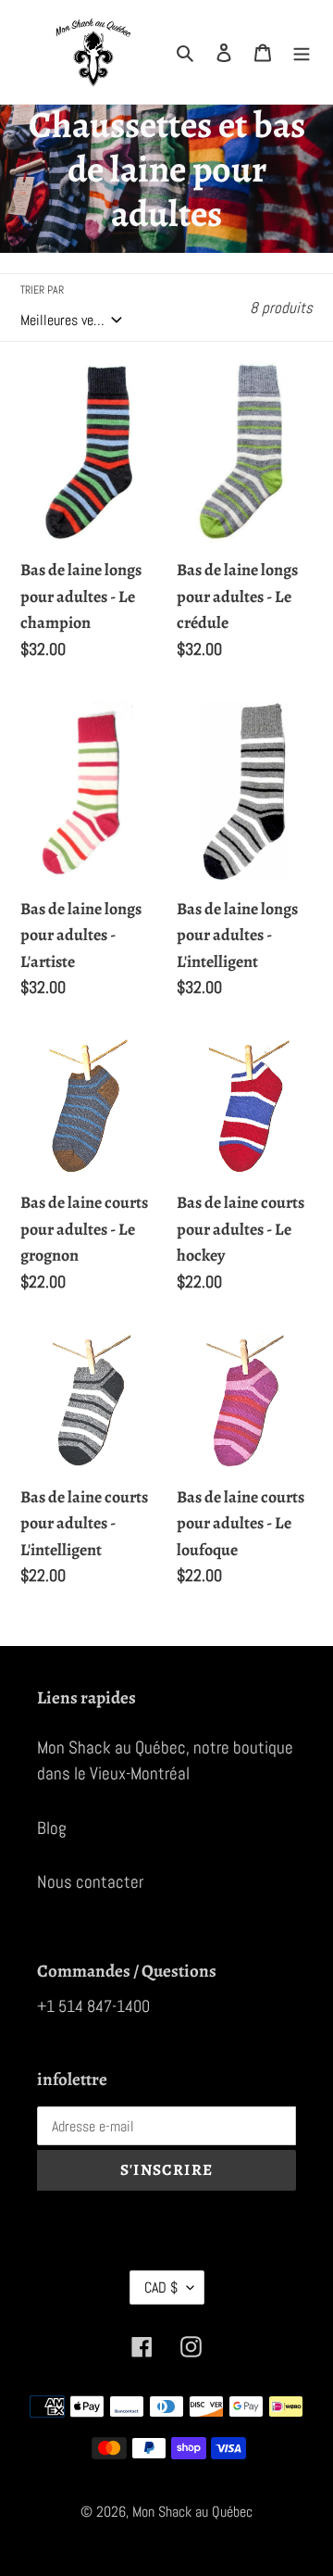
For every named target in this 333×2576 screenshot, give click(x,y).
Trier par (42, 290)
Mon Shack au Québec (192, 2512)
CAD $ (161, 2287)
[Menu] (302, 52)
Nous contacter (90, 1882)
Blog (52, 1828)
